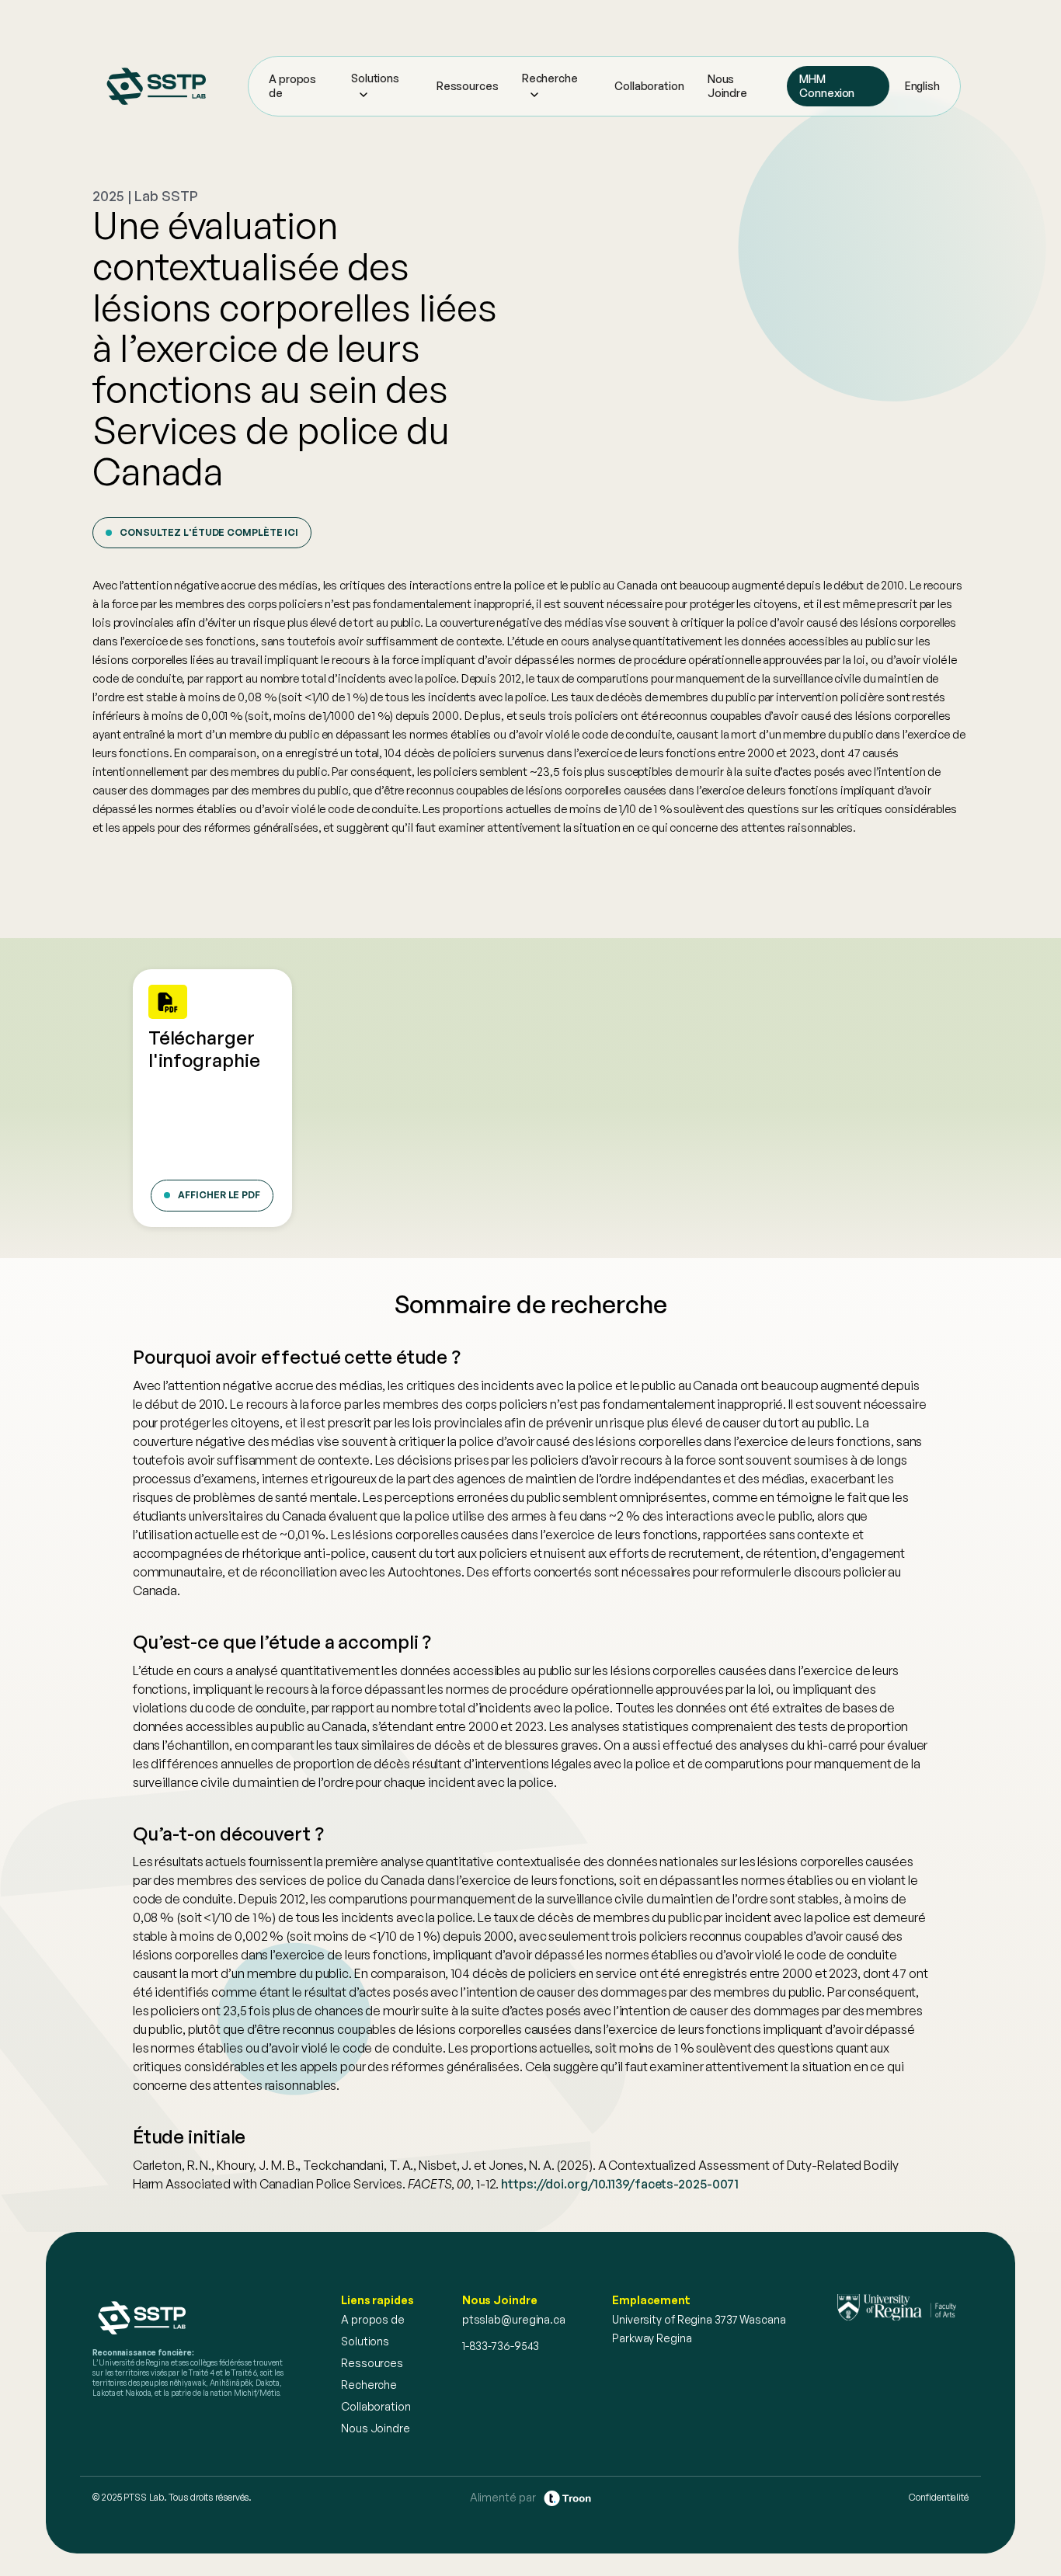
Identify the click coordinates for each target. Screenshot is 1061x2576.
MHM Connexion (827, 86)
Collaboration (649, 86)
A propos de (292, 86)
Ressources (468, 86)
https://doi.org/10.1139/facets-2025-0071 (620, 2184)
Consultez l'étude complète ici (209, 532)
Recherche (550, 78)
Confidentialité (939, 2497)
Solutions (375, 78)
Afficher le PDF (219, 1195)
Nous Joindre (727, 86)
